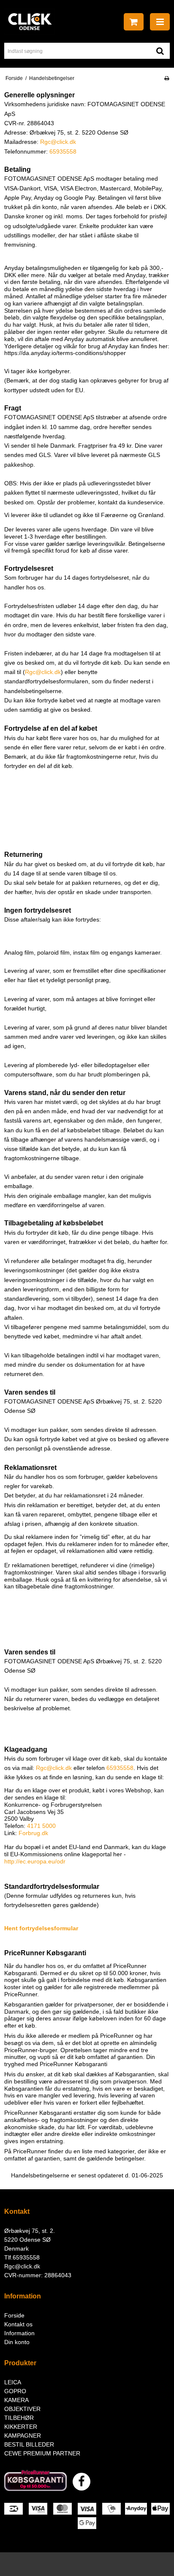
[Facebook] (82, 2482)
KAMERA (16, 2400)
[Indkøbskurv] (134, 22)
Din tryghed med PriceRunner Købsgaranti (80, 2060)
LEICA (13, 2382)
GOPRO (15, 2391)
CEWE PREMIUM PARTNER (42, 2453)
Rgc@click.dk (22, 2266)
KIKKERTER (21, 2427)
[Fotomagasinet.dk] (30, 22)
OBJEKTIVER (22, 2409)
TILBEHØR (19, 2418)
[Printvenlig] (167, 78)
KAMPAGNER (23, 2436)
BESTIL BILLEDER (29, 2444)
